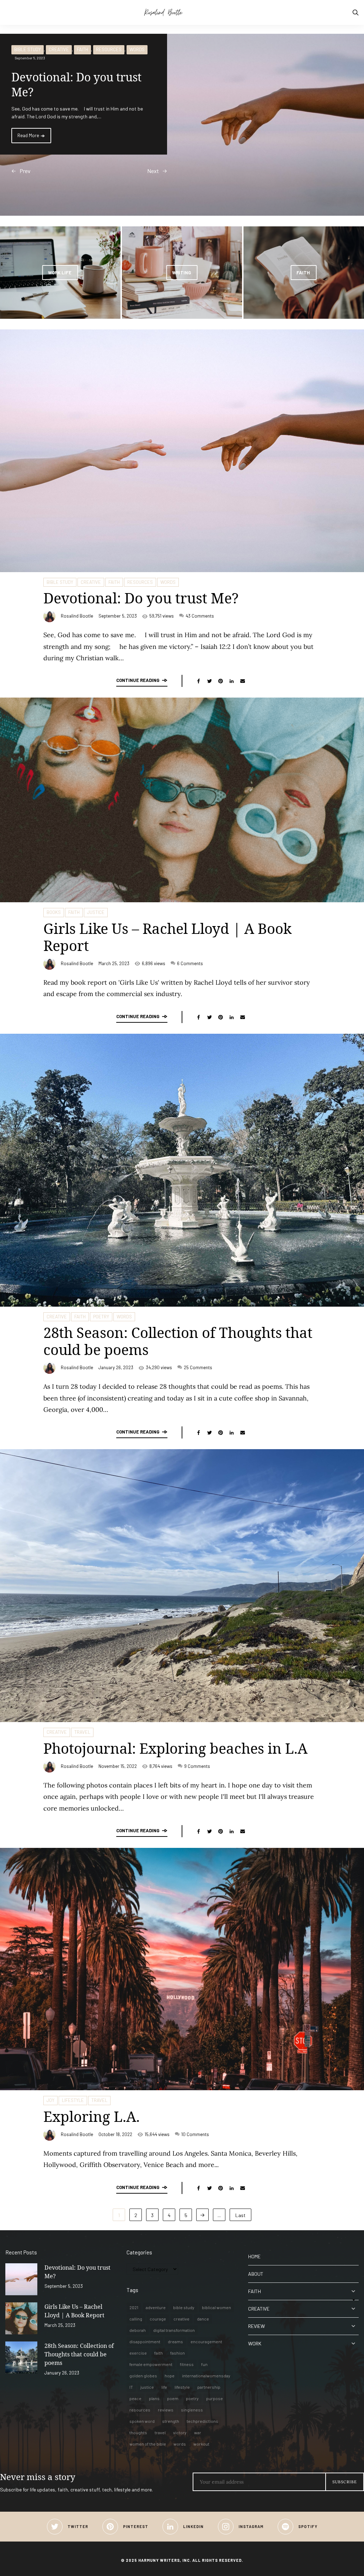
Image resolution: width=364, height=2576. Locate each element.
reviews (166, 2410)
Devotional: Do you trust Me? (141, 598)
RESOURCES (109, 49)
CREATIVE (59, 49)
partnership (209, 2387)
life (164, 2387)
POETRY (101, 1317)
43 (200, 616)
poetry (192, 2398)
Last (240, 2215)
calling (136, 2319)
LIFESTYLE (73, 2100)
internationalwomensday (206, 2376)
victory (180, 2432)
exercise (138, 2353)
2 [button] (20, 133)
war (198, 2432)
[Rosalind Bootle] (182, 12)
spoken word (142, 2421)
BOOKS (54, 912)
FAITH (82, 49)
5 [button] (20, 150)
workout (201, 2444)
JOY (50, 2100)
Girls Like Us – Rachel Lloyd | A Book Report (167, 937)
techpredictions (202, 2421)
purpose (215, 2398)
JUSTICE (96, 912)
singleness (192, 2410)
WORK (255, 2343)
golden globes (143, 2376)
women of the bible (148, 2444)
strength (171, 2421)
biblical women (216, 2307)
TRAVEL (82, 1732)
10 (195, 2134)
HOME (254, 2256)
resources (140, 2410)
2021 (134, 2307)
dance (203, 2319)
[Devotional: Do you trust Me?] (21, 2279)
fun (204, 2364)
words (180, 2444)
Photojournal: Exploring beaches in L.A (175, 1748)
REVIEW (256, 2326)
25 (198, 1367)
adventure (156, 2307)
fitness (187, 2364)
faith (159, 2353)
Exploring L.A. (92, 2116)
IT (131, 2387)
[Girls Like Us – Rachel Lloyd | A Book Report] (21, 2318)
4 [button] (20, 145)
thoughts (138, 2432)
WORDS (137, 49)
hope (170, 2376)
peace (135, 2398)
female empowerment (151, 2364)
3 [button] (20, 139)
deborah (138, 2330)
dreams (175, 2341)
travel (160, 2432)
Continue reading (138, 680)
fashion (178, 2353)
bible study (184, 2307)
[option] (182, 125)
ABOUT (256, 2274)
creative (181, 2319)
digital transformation (174, 2330)
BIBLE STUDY (28, 49)
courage (158, 2319)
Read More (29, 135)
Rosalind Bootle (77, 616)
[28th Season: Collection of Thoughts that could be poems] (21, 2357)
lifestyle (182, 2387)
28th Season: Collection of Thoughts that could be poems (178, 1341)
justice (147, 2387)
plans (154, 2398)
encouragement (206, 2341)
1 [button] (20, 128)
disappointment (145, 2341)
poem (173, 2398)
